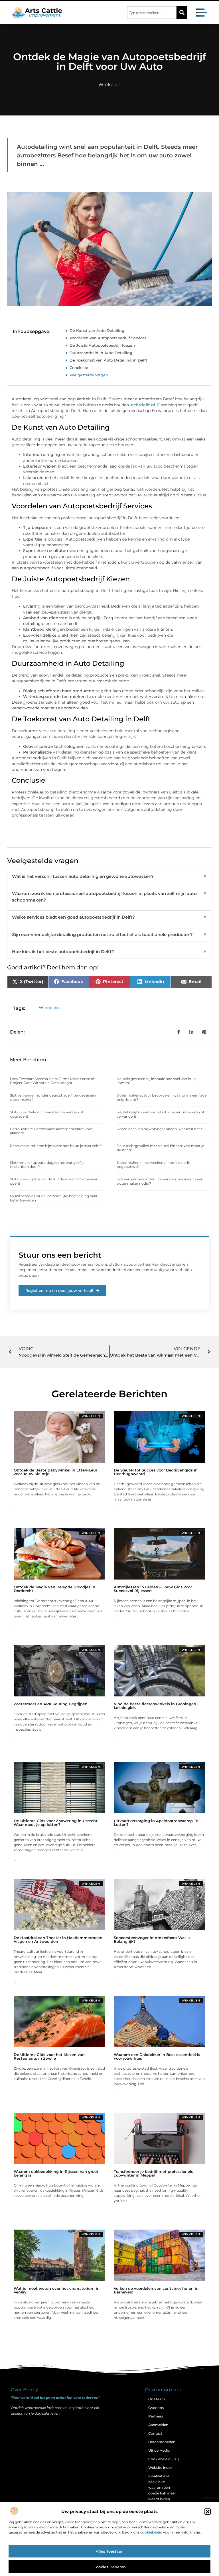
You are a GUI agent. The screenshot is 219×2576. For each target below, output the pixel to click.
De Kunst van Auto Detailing (97, 330)
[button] (208, 2512)
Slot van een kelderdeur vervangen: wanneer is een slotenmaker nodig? (160, 1181)
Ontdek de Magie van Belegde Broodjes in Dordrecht (54, 1589)
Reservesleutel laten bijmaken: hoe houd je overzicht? (56, 1146)
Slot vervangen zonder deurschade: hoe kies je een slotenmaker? (53, 1097)
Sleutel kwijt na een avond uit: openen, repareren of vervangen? (160, 1114)
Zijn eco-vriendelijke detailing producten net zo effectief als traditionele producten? (109, 934)
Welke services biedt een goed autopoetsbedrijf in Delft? (109, 917)
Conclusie (79, 368)
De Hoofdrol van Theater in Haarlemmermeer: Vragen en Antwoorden (58, 1939)
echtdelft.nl (143, 405)
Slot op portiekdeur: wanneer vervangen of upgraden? (47, 1114)
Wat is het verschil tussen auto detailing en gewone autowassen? (109, 876)
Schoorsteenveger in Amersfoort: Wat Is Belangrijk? (152, 1939)
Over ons (156, 2408)
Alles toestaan (110, 2551)
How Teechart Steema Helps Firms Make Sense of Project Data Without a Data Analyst (52, 1081)
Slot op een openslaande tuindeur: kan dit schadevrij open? (55, 1181)
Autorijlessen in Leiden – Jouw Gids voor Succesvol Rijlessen (153, 1589)
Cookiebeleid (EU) (164, 2459)
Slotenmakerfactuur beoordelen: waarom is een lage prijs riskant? (162, 1097)
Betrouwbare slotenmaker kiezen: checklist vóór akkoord (51, 1131)
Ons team (157, 2399)
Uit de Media (159, 2450)
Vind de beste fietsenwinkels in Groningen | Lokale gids (156, 1706)
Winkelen (109, 85)
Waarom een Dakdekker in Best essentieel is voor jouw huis (157, 2056)
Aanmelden (158, 2425)
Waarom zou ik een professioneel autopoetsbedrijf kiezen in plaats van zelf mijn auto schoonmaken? (109, 897)
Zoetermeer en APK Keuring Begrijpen (51, 1704)
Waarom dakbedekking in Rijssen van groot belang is (56, 2173)
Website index (160, 2468)
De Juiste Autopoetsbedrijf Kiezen (102, 345)
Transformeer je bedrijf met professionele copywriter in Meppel (154, 2173)
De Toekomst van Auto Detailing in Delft (108, 360)
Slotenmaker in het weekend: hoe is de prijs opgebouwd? (154, 1165)
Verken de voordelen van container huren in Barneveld (156, 2290)
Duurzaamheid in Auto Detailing (101, 353)
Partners (156, 2416)
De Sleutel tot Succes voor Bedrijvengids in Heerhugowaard (156, 1472)
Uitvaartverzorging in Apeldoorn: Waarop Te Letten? (156, 1823)
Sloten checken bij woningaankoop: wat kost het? (159, 1129)
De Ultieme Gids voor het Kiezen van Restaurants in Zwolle (49, 2056)
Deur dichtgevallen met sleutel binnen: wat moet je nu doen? (160, 1148)
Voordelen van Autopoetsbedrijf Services (108, 338)
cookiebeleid (151, 2532)
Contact (155, 2433)
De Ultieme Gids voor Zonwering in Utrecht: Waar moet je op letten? (56, 1823)
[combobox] (152, 13)
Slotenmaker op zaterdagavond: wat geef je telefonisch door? (47, 1165)
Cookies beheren (110, 2567)
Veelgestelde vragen (89, 375)
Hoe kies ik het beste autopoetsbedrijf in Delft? (109, 952)
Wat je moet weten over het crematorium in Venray (57, 2290)
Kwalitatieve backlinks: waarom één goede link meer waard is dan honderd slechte (162, 2490)
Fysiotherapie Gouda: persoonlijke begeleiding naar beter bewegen (54, 1198)
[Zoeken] (182, 13)
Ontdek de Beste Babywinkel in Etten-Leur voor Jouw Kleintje (55, 1472)
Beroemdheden (162, 2442)
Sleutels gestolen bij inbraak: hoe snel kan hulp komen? (156, 1081)
